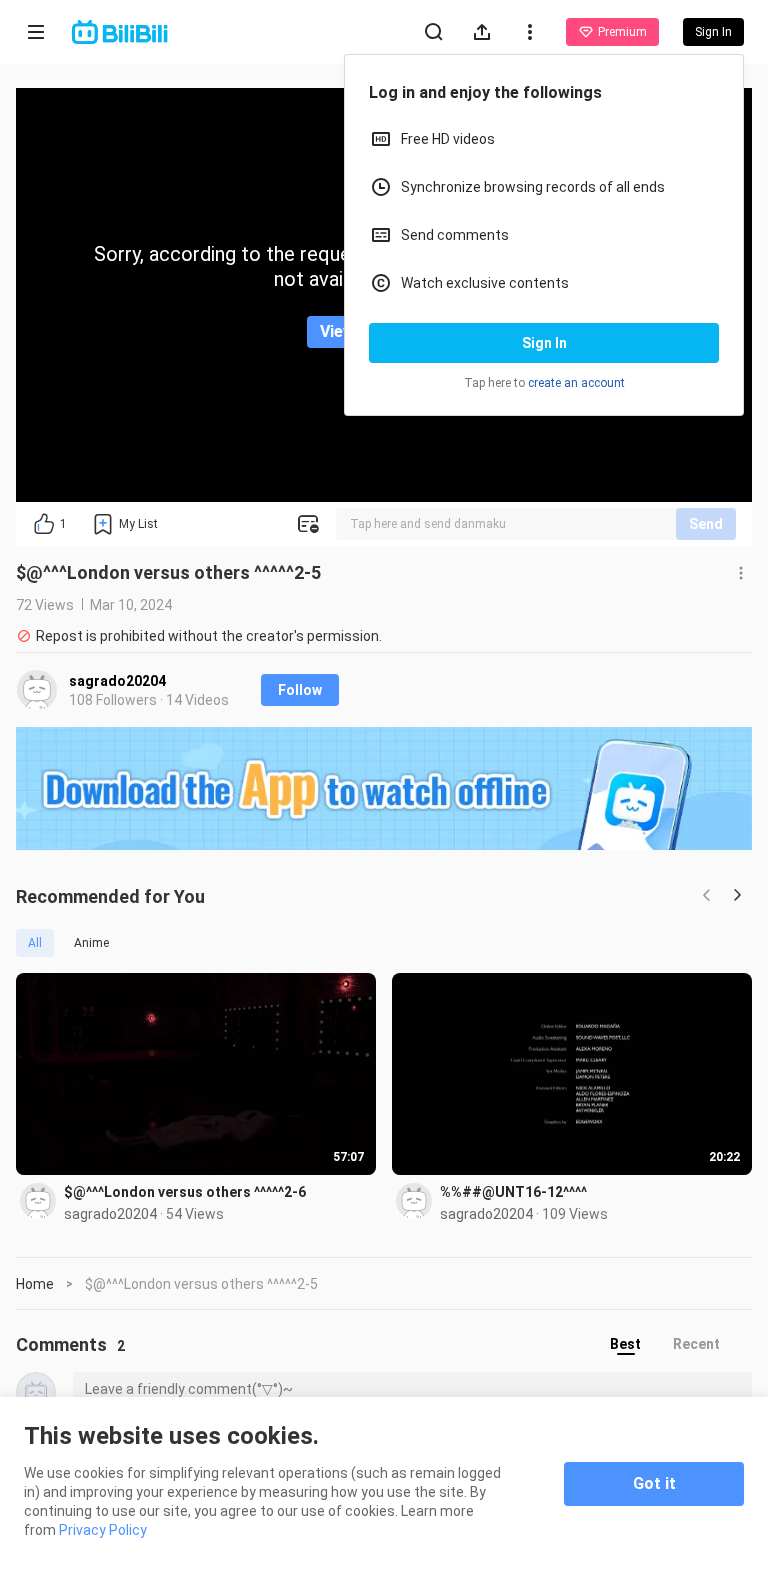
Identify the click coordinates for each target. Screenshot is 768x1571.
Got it (654, 1483)
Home (35, 1284)
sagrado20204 (117, 681)
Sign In (544, 343)
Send (706, 524)
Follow (300, 690)
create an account (576, 383)
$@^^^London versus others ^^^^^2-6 (185, 1192)
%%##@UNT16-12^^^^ (513, 1192)
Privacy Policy (103, 1530)
